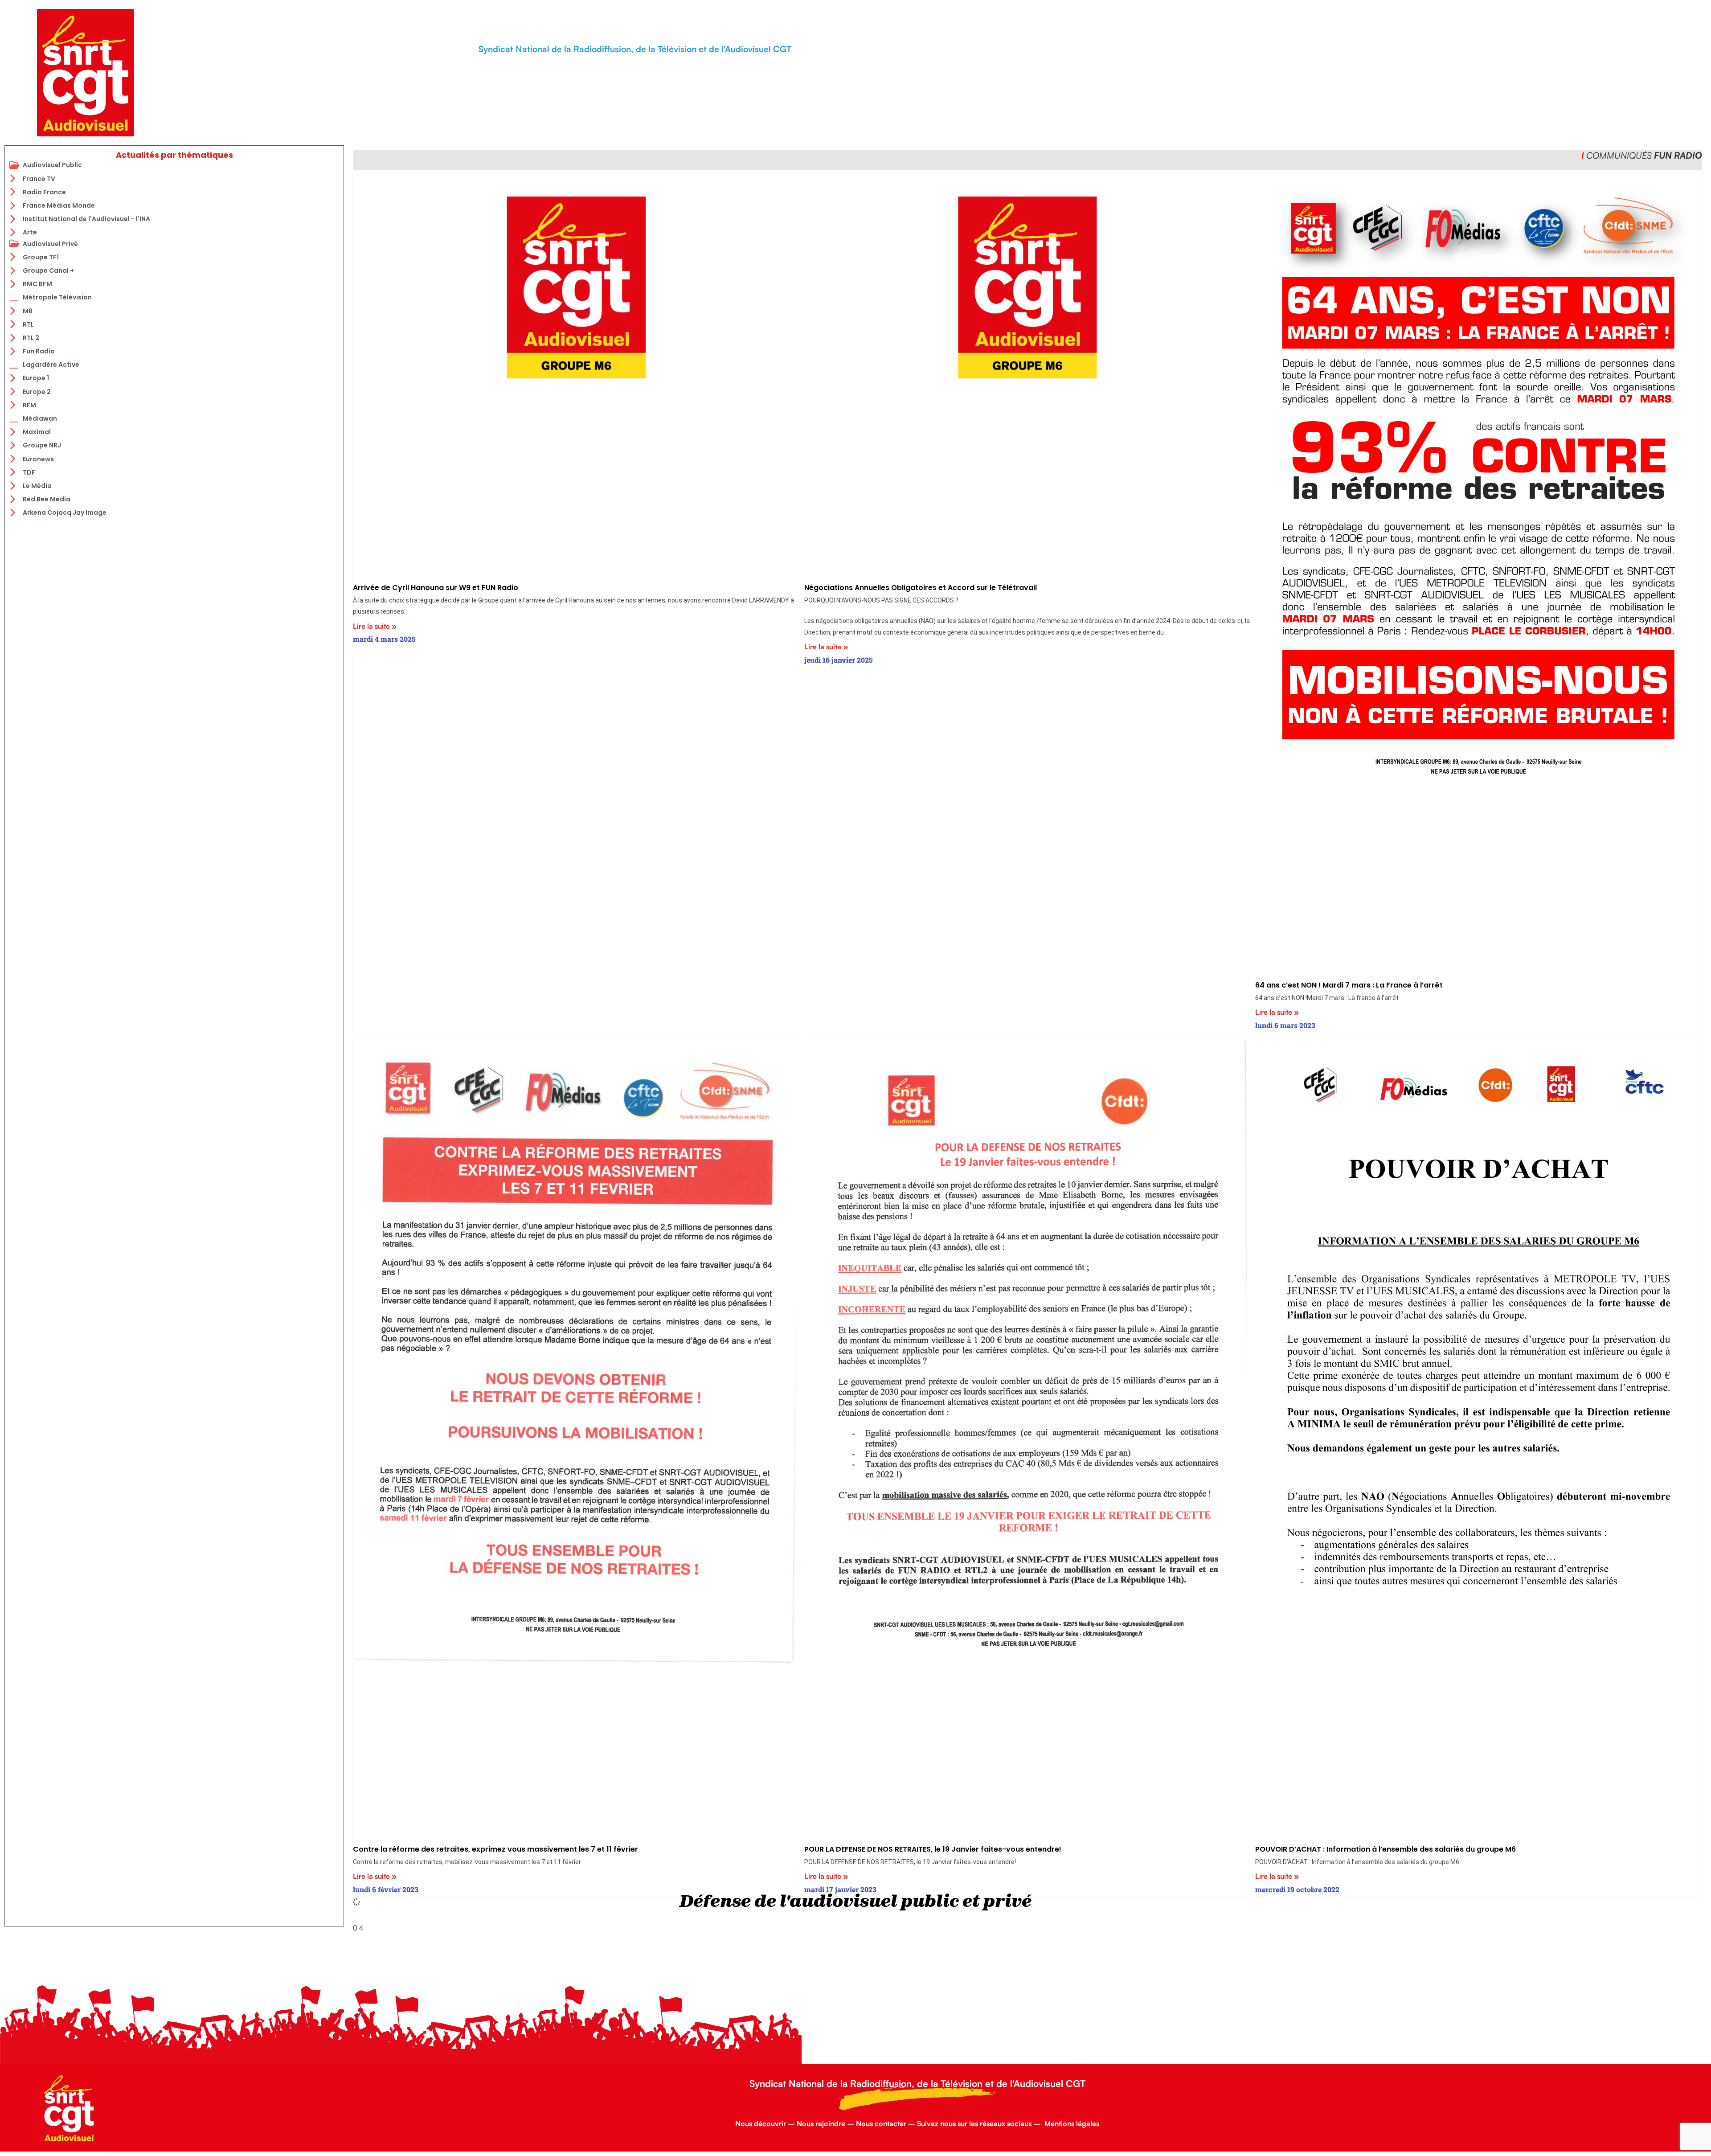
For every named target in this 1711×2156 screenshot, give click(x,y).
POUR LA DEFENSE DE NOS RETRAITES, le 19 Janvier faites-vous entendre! (933, 1849)
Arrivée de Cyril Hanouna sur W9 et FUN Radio (436, 588)
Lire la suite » (375, 626)
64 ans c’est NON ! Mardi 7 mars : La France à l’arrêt (1349, 985)
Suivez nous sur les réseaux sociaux (974, 2123)
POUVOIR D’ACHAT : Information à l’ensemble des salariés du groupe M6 (1386, 1849)
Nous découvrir (761, 2123)
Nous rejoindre (821, 2123)
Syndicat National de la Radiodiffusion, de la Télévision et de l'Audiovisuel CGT (635, 49)
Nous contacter (881, 2123)
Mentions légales (1072, 2123)
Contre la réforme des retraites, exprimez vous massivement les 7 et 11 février (495, 1849)
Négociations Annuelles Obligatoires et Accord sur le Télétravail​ (921, 588)
